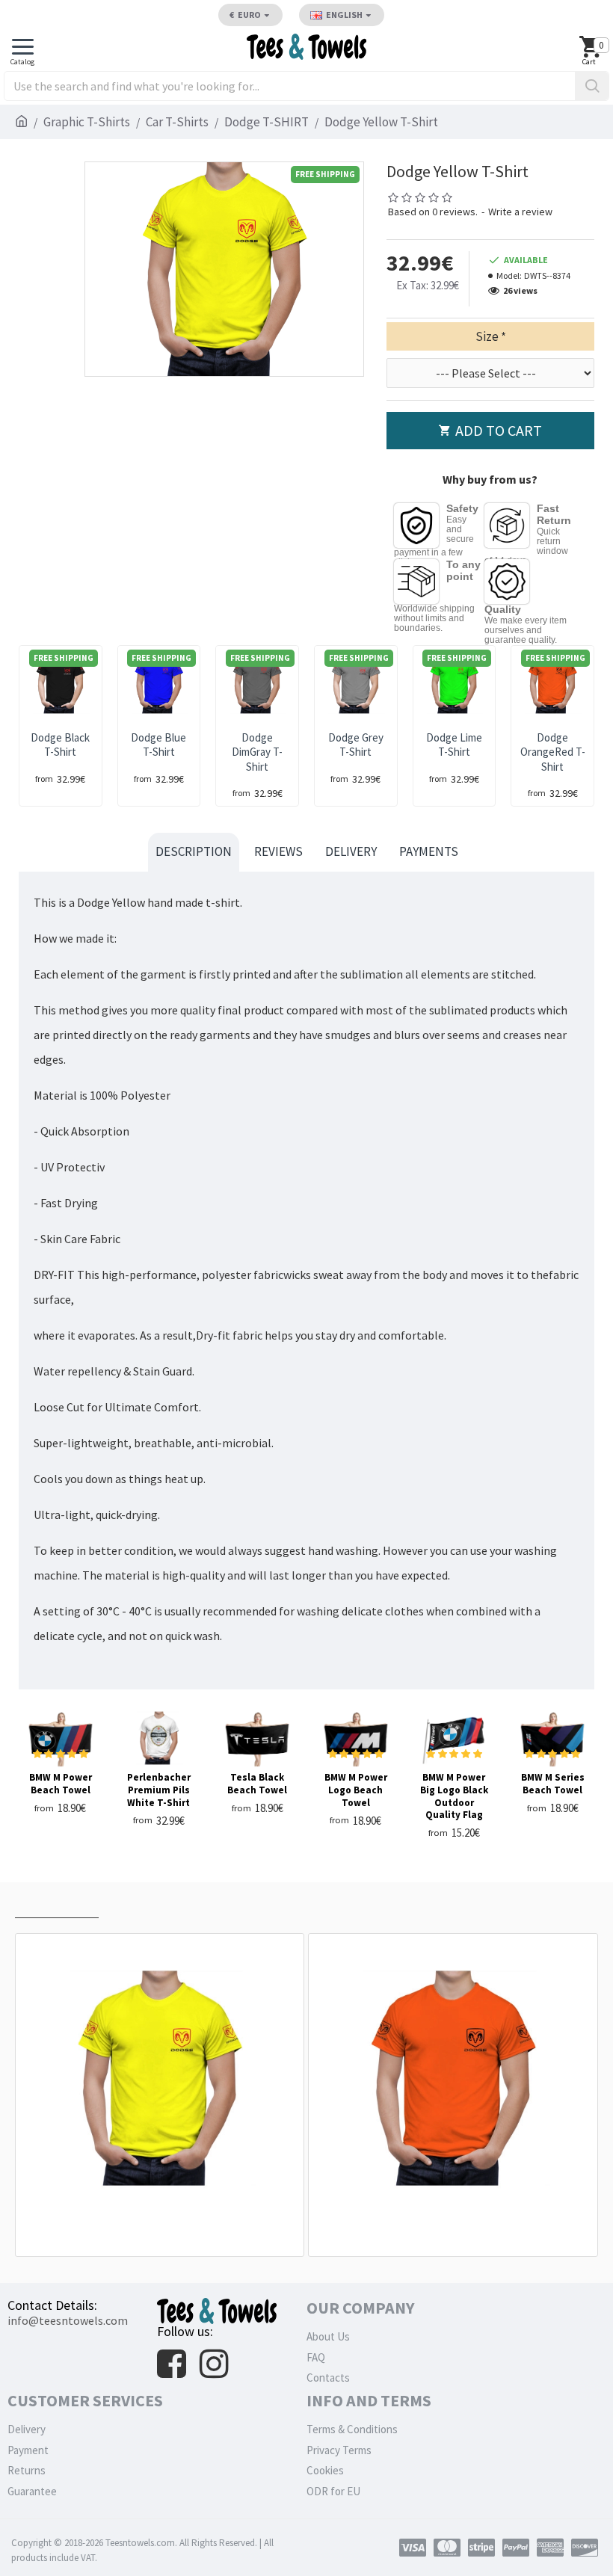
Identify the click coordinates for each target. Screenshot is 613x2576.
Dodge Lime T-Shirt (454, 745)
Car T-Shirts (177, 122)
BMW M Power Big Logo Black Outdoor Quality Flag (454, 1797)
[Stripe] (481, 2548)
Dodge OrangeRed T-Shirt (553, 752)
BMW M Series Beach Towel (553, 1784)
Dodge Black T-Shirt (60, 745)
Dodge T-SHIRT (267, 122)
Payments (429, 851)
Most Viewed (146, 1904)
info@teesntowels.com (68, 2320)
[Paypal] (516, 2548)
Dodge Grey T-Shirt (356, 745)
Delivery (351, 851)
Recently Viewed (57, 1904)
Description (194, 851)
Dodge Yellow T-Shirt (163, 2223)
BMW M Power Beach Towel (61, 1784)
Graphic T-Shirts (87, 122)
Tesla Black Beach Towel (257, 1784)
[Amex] (550, 2548)
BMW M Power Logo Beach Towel (356, 1790)
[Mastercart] (447, 2548)
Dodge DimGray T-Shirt (257, 752)
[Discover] (585, 2548)
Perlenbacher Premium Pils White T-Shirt (159, 1790)
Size (487, 336)
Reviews (278, 851)
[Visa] (413, 2548)
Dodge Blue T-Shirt (158, 745)
